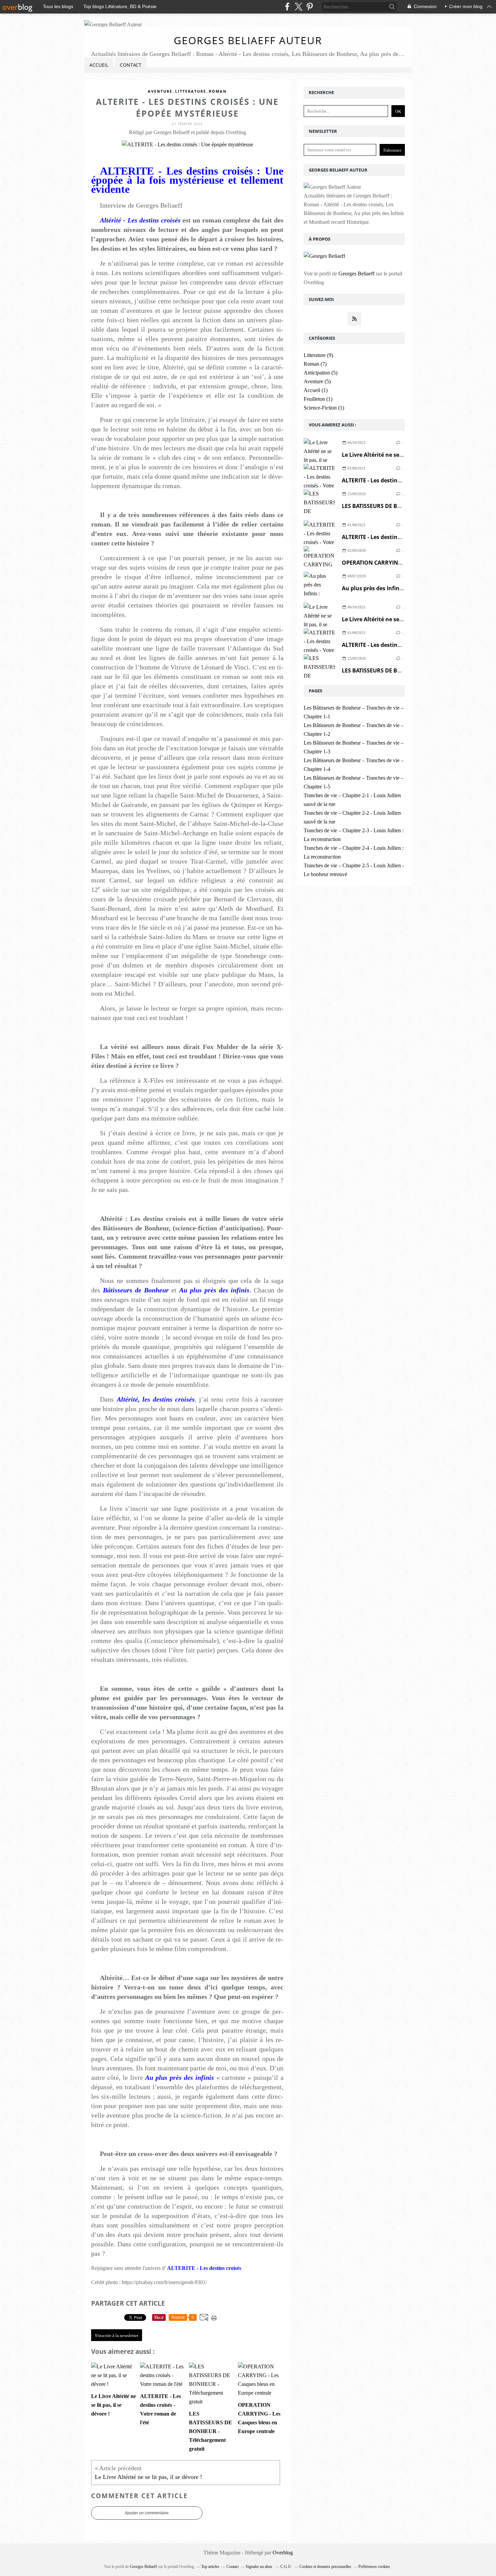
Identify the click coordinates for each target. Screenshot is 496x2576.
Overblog (283, 2553)
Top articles (210, 2567)
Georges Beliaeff (356, 274)
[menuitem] (99, 65)
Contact (131, 65)
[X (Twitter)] (298, 7)
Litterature (191, 91)
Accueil (99, 65)
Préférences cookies (374, 2567)
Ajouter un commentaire (147, 2513)
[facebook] (287, 7)
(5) (321, 373)
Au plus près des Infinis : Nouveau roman (397, 588)
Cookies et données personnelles (325, 2567)
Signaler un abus (259, 2567)
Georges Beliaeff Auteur (248, 40)
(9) (318, 355)
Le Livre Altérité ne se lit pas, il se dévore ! (397, 455)
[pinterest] (310, 7)
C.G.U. (286, 2567)
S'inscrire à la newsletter (117, 2335)
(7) (315, 364)
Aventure (160, 91)
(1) (316, 390)
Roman (218, 91)
